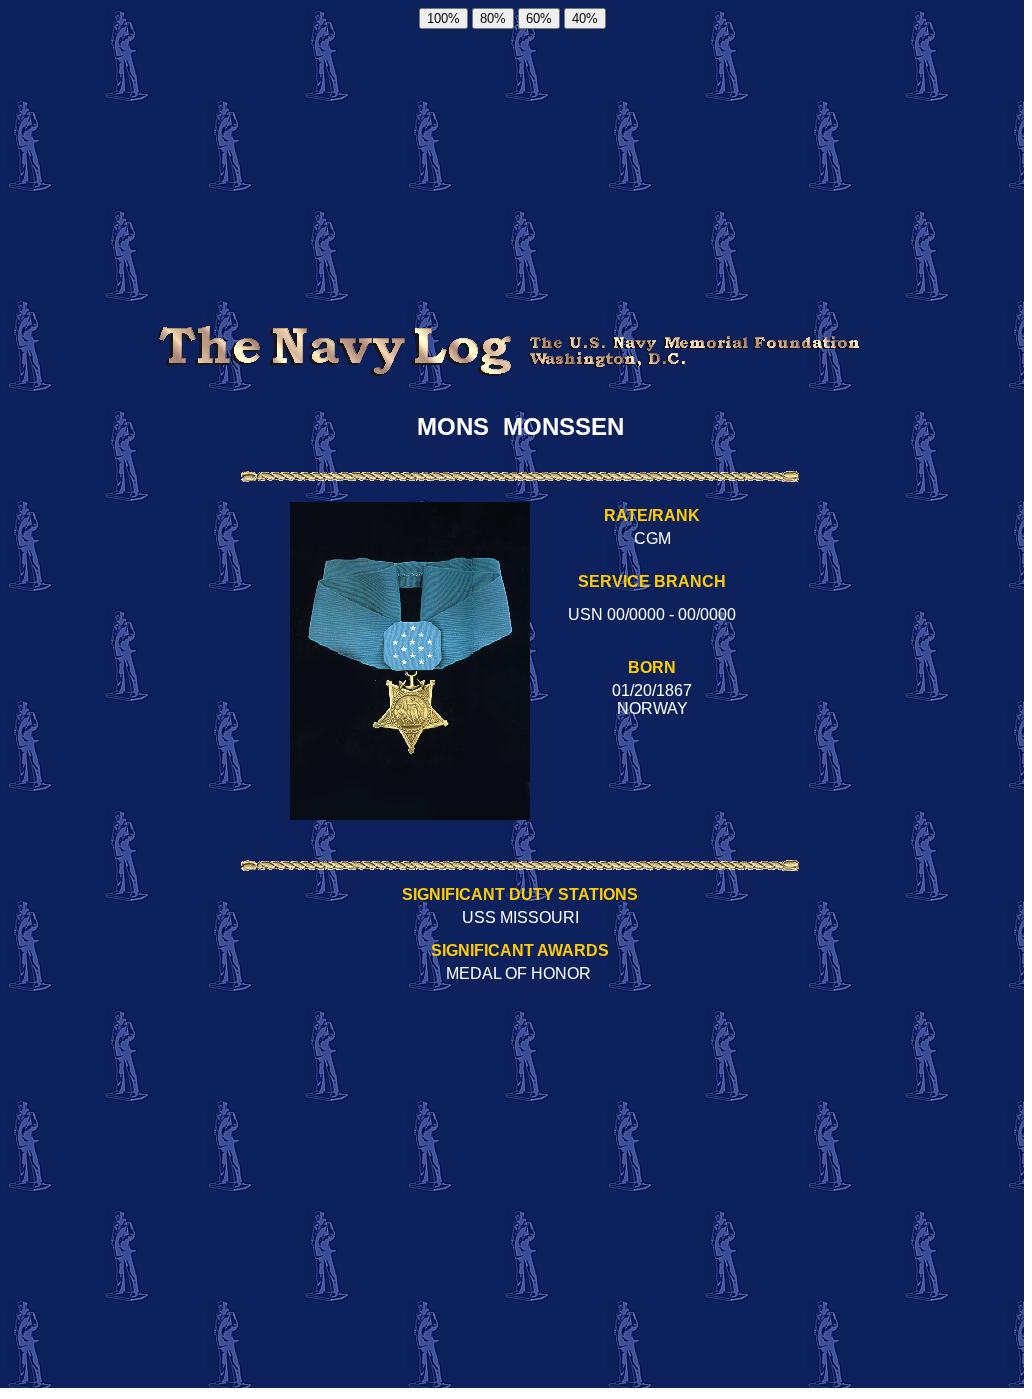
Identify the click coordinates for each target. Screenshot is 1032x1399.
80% (493, 18)
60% (539, 18)
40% (585, 18)
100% (443, 18)
